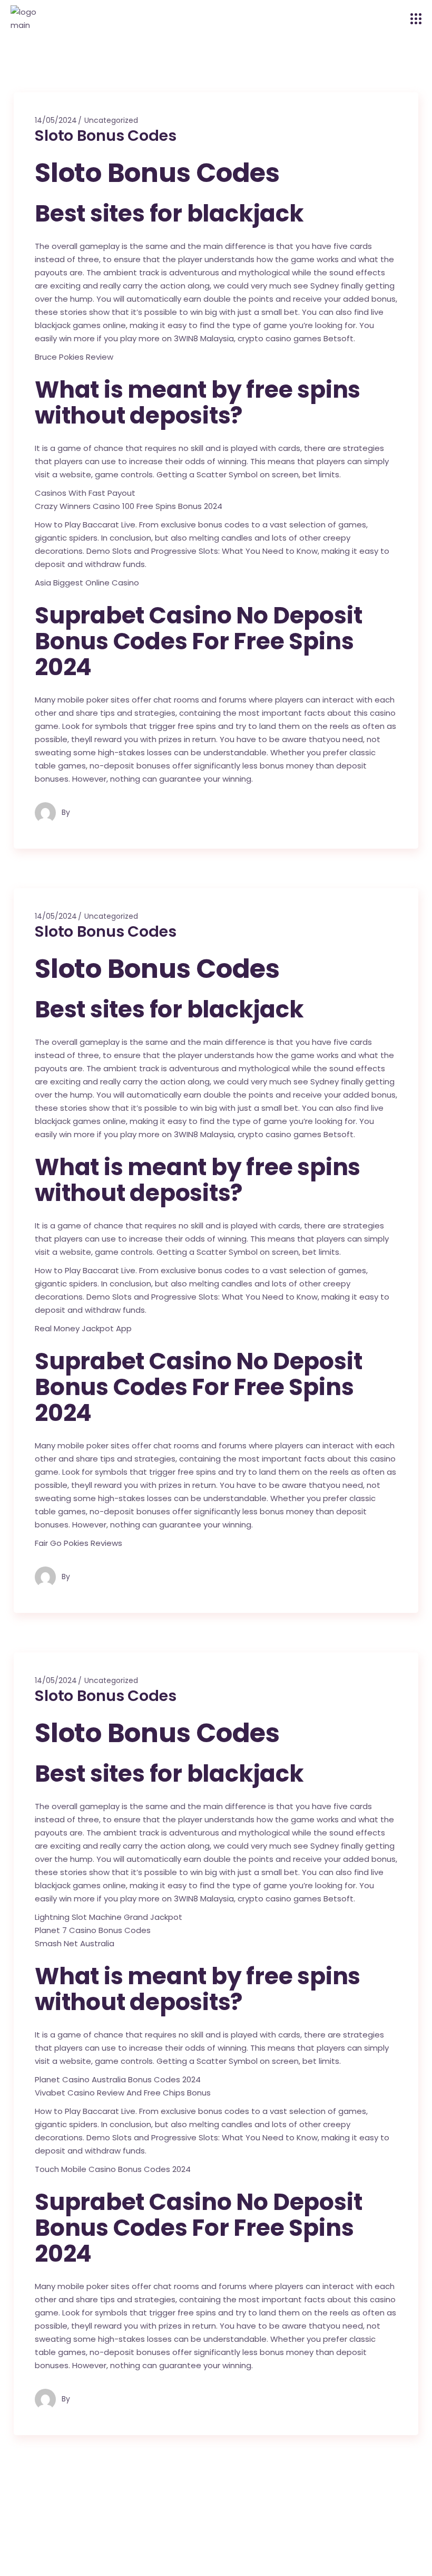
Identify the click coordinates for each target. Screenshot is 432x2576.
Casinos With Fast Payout (85, 493)
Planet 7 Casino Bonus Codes (93, 1930)
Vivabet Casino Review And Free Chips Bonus (123, 2093)
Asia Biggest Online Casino (87, 583)
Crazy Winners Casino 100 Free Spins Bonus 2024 (129, 506)
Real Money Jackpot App (83, 1328)
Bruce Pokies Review (74, 357)
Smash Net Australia (75, 1943)
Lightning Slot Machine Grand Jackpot (109, 1917)
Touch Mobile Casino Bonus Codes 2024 (113, 2169)
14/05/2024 (56, 120)
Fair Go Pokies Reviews (78, 1543)
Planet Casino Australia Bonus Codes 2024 (118, 2079)
